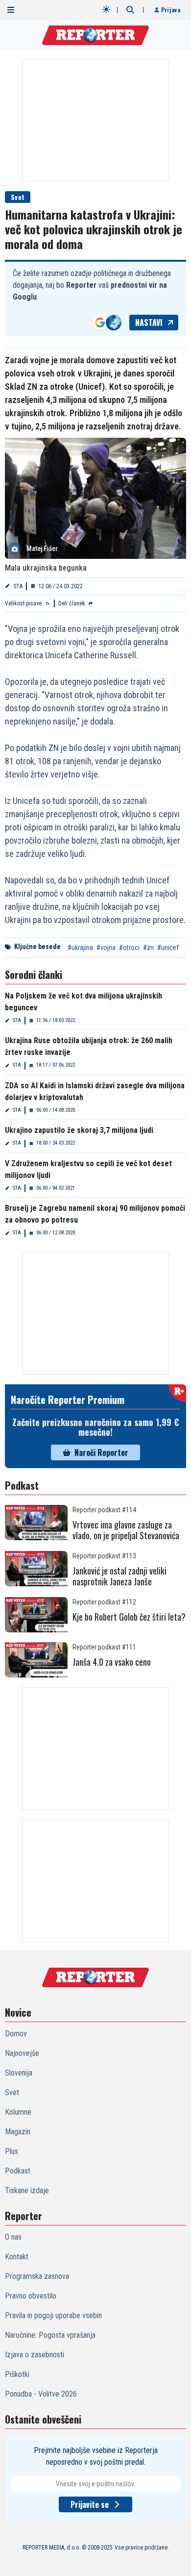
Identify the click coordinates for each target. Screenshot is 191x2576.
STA (18, 586)
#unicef (168, 948)
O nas (13, 2237)
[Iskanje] (130, 10)
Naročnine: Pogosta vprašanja (50, 2335)
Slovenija (19, 2073)
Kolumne (18, 2112)
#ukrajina (80, 948)
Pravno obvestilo (31, 2296)
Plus (12, 2151)
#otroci (129, 948)
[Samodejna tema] (106, 9)
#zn (148, 948)
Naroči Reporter (101, 1452)
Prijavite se (90, 2504)
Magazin (18, 2132)
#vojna (106, 948)
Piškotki (17, 2374)
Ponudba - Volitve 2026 (41, 2394)
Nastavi (149, 323)
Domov (16, 2034)
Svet (18, 197)
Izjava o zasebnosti (35, 2355)
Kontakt (17, 2257)
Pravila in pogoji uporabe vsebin (53, 2315)
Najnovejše (22, 2053)
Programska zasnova (37, 2276)
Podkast (18, 2171)
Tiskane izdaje (27, 2190)
